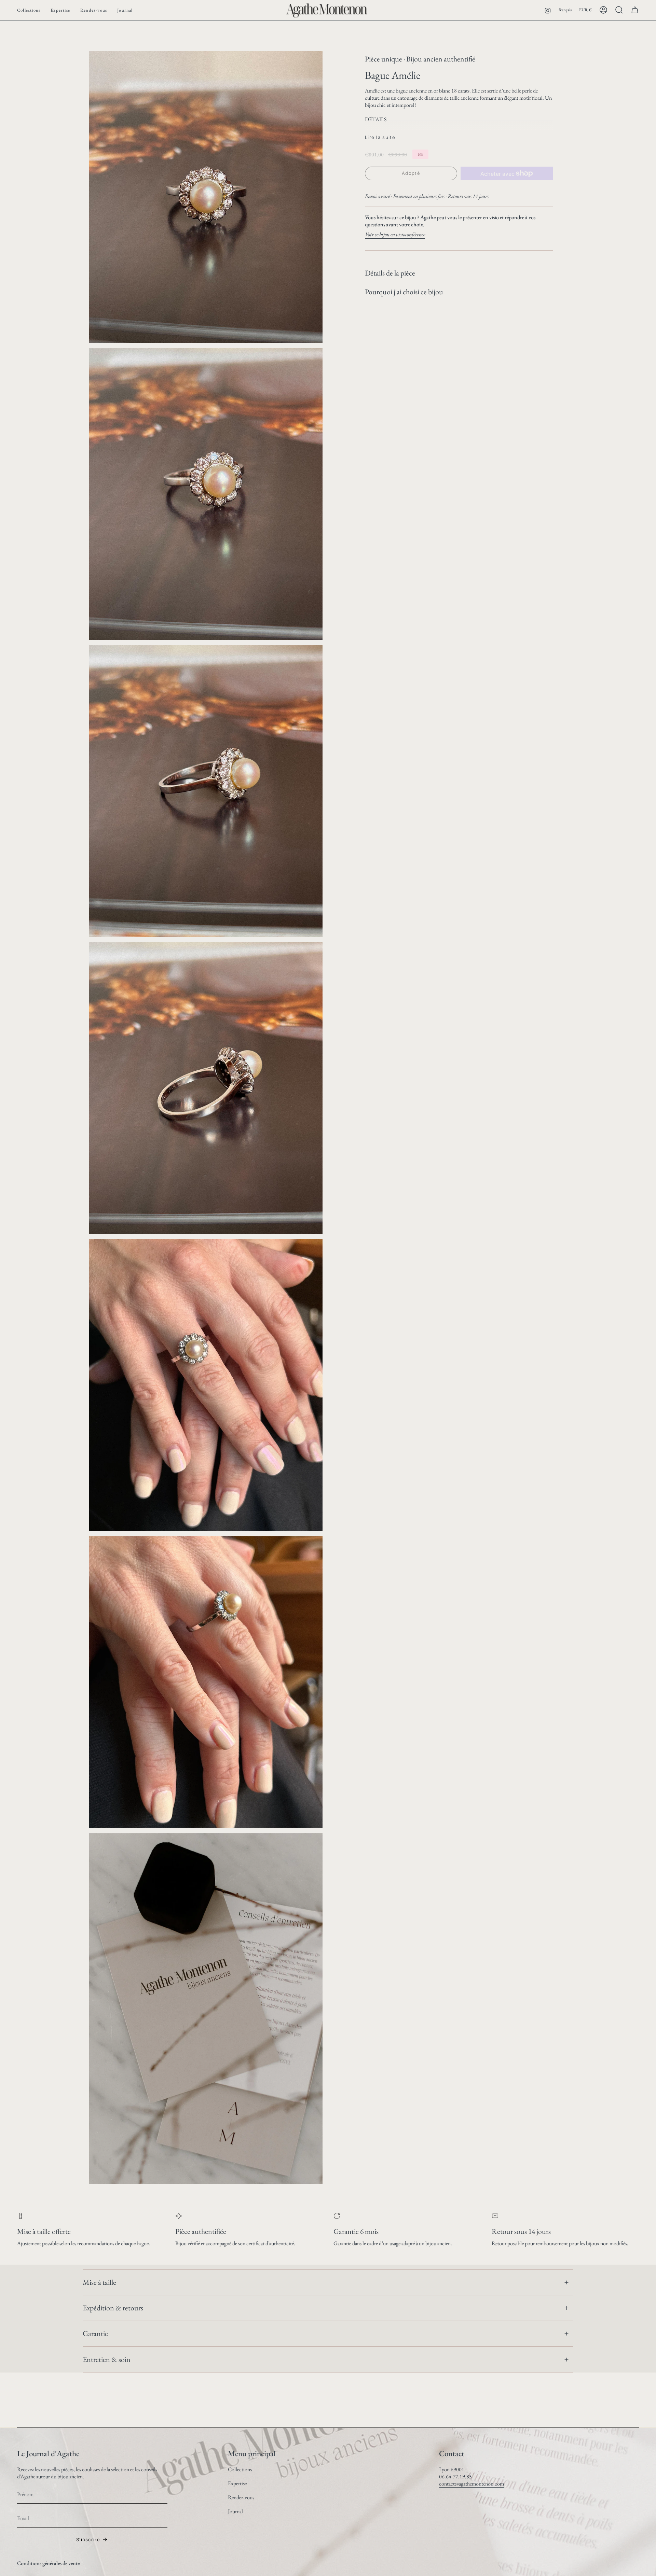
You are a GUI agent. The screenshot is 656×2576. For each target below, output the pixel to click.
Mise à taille (99, 2282)
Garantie (95, 2333)
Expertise (237, 2483)
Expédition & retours (113, 2308)
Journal (235, 2511)
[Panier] (635, 10)
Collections (240, 2469)
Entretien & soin (107, 2359)
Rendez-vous (241, 2497)
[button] (29, 10)
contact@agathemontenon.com (471, 2484)
